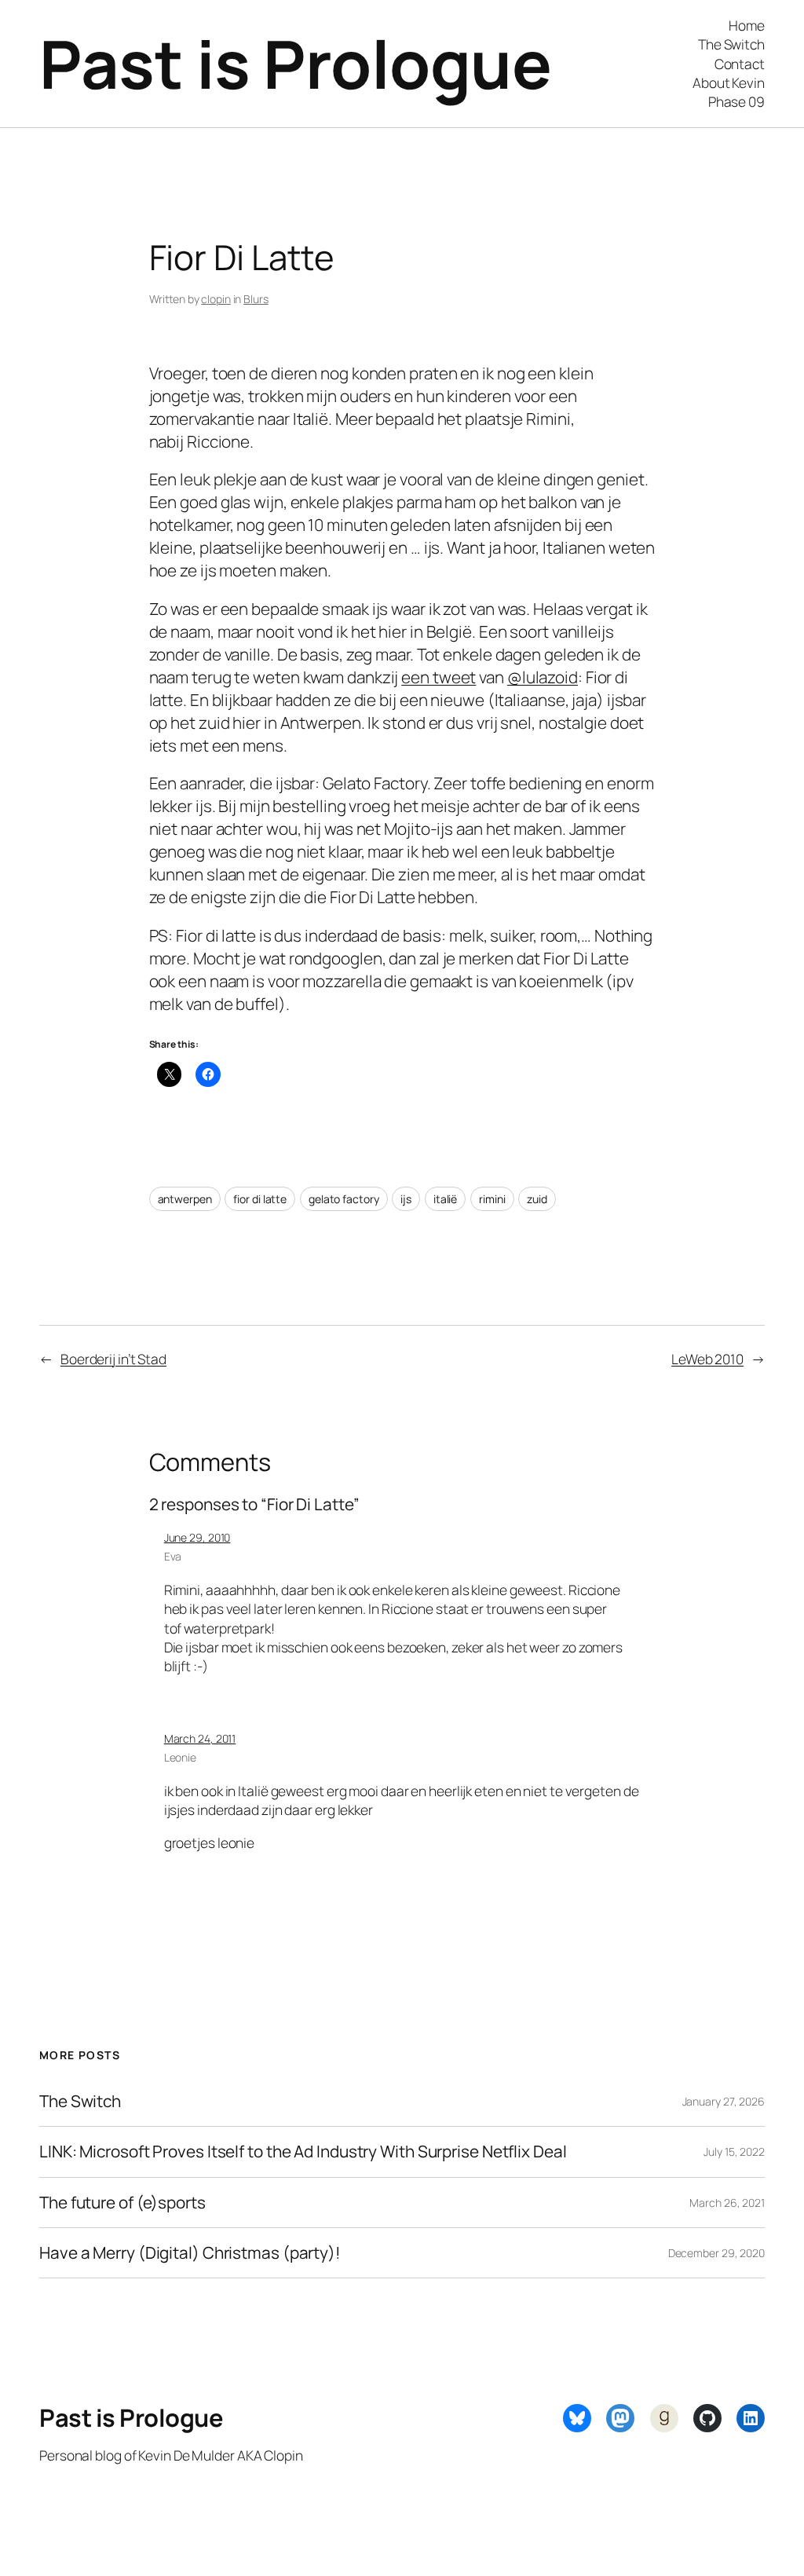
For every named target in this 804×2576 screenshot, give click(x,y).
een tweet (439, 677)
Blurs (256, 299)
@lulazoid (543, 677)
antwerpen (185, 1199)
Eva (173, 1556)
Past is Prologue (295, 63)
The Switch (80, 2101)
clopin (216, 299)
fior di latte (260, 1199)
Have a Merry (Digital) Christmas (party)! (190, 2253)
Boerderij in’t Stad (113, 1359)
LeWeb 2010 (707, 1359)
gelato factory (344, 1199)
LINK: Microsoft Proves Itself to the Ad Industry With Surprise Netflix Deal (303, 2152)
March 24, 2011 (200, 1738)
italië (445, 1199)
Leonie (180, 1757)
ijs (406, 1199)
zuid (537, 1199)
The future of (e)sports (122, 2203)
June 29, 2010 (197, 1537)
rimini (492, 1199)
